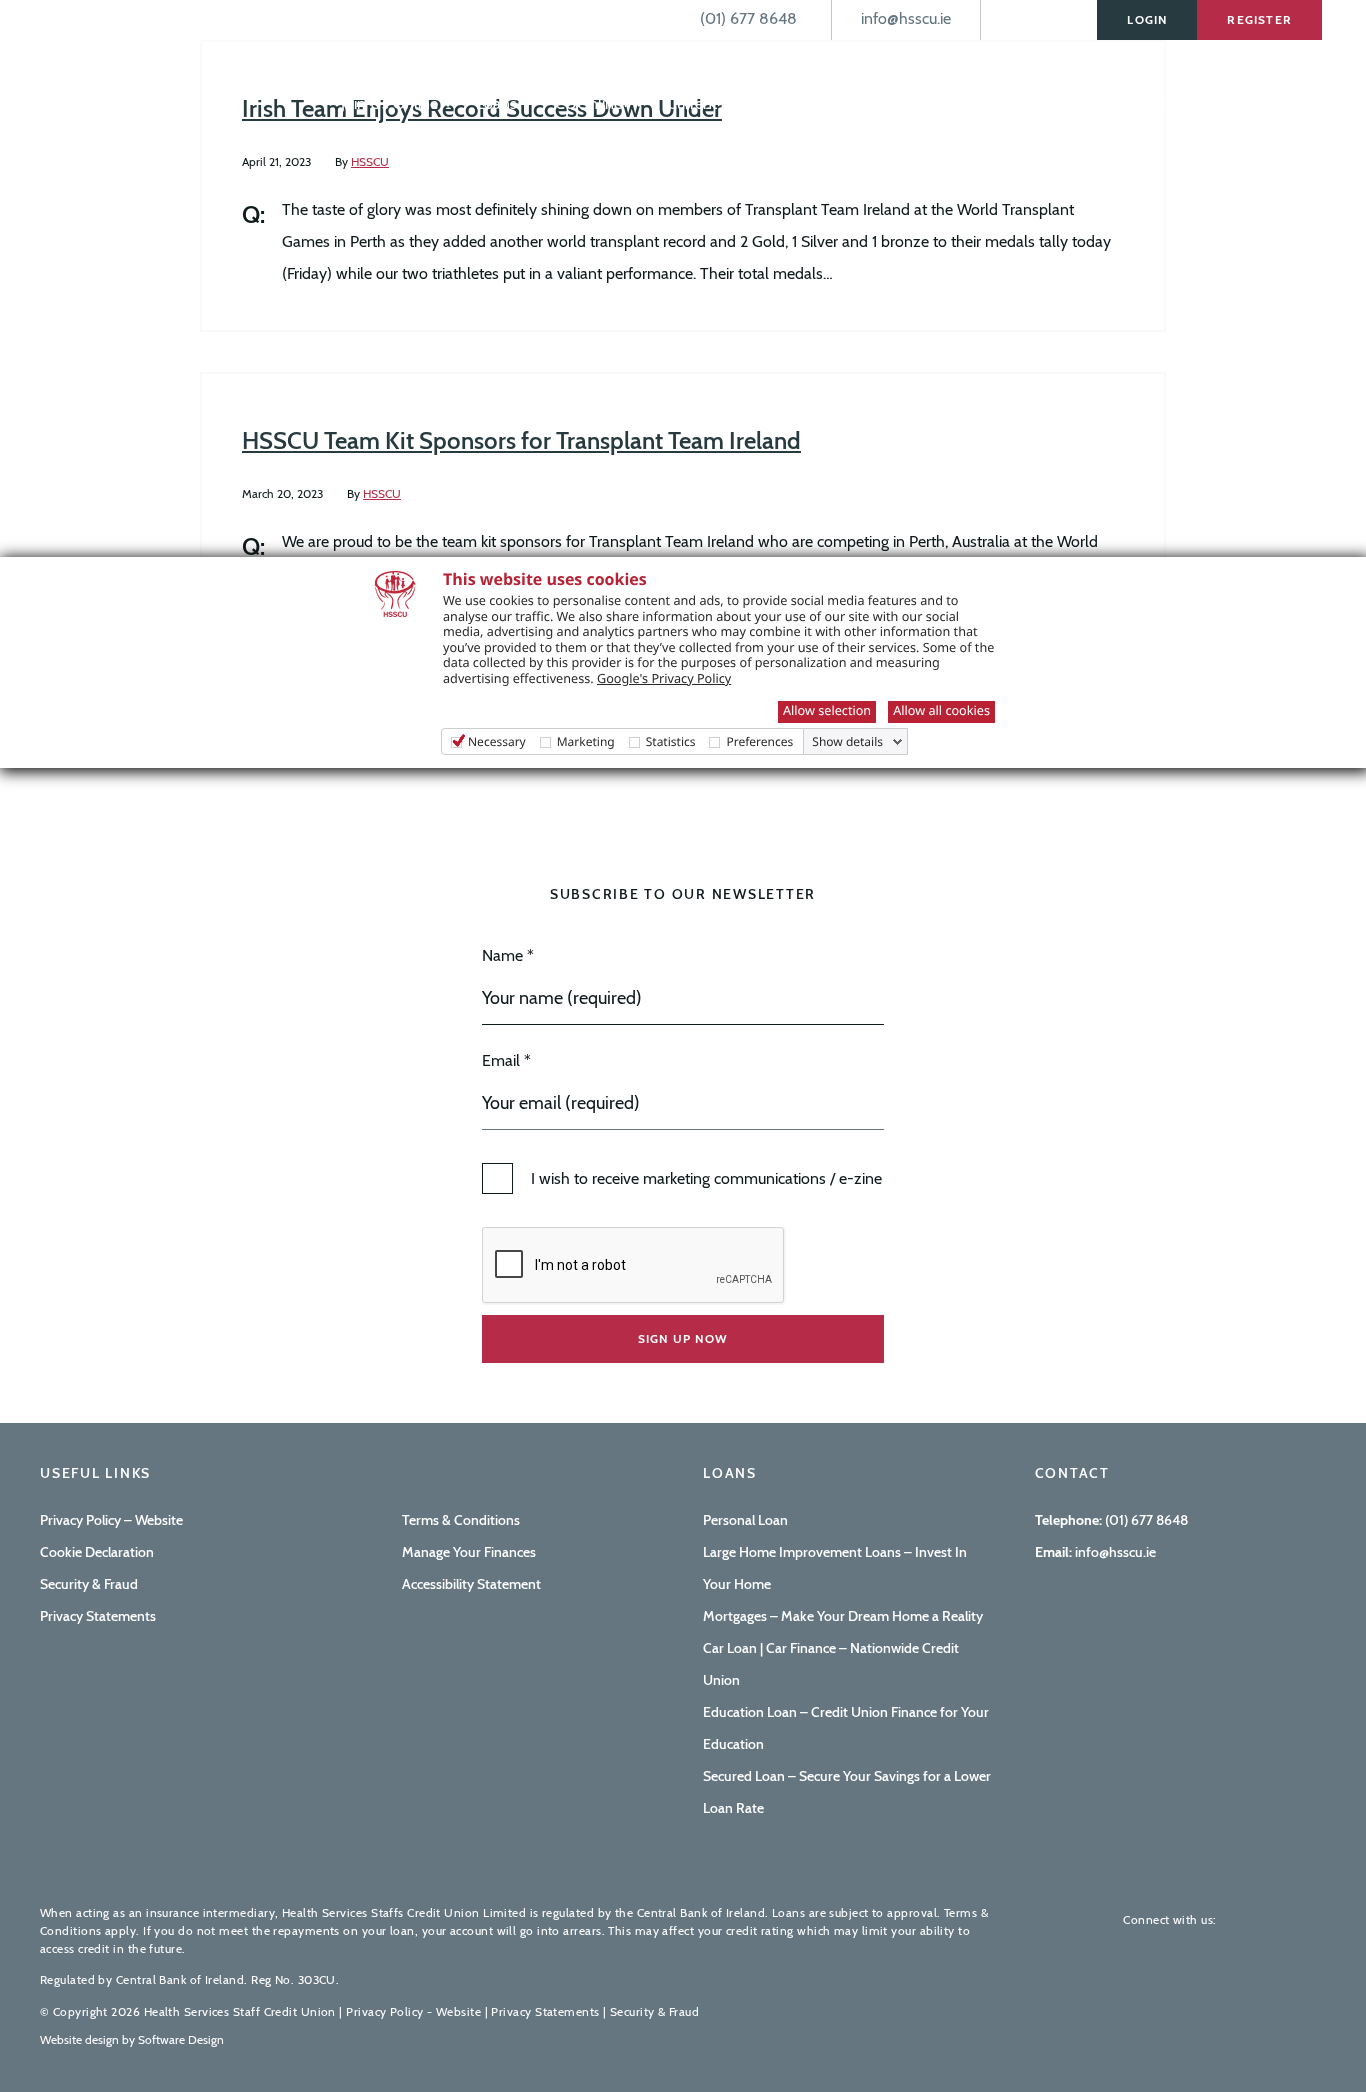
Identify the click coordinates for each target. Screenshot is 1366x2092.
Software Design (181, 2039)
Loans (498, 103)
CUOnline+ (594, 103)
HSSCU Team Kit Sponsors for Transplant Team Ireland (521, 440)
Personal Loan (745, 1520)
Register (1259, 19)
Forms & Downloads (1101, 103)
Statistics (671, 741)
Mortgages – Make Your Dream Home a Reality (843, 1616)
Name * (508, 955)
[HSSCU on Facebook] (1246, 1919)
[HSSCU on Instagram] (1310, 1919)
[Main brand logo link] (140, 67)
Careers (1296, 103)
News (1226, 103)
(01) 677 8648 (1146, 1520)
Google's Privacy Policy (664, 678)
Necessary (497, 741)
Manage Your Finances (469, 1552)
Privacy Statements (98, 1616)
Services (966, 103)
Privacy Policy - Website (413, 2011)
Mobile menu (292, 62)
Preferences (759, 741)
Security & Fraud (89, 1584)
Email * (506, 1060)
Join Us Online (391, 103)
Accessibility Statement (471, 1584)
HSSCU (370, 161)
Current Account (723, 103)
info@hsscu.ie (1114, 1552)
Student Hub (858, 103)
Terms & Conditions (461, 1520)
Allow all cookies (941, 710)
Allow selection (827, 710)
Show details (847, 742)
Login (1147, 19)
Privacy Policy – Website (111, 1520)
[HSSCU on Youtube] (1278, 1919)
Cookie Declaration (97, 1552)
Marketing (586, 741)
